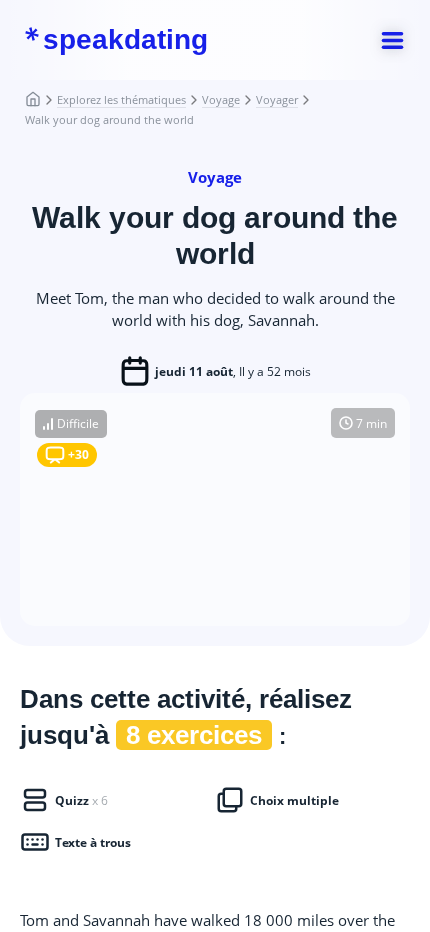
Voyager (277, 99)
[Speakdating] (41, 100)
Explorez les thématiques (121, 99)
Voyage (221, 99)
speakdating (125, 40)
